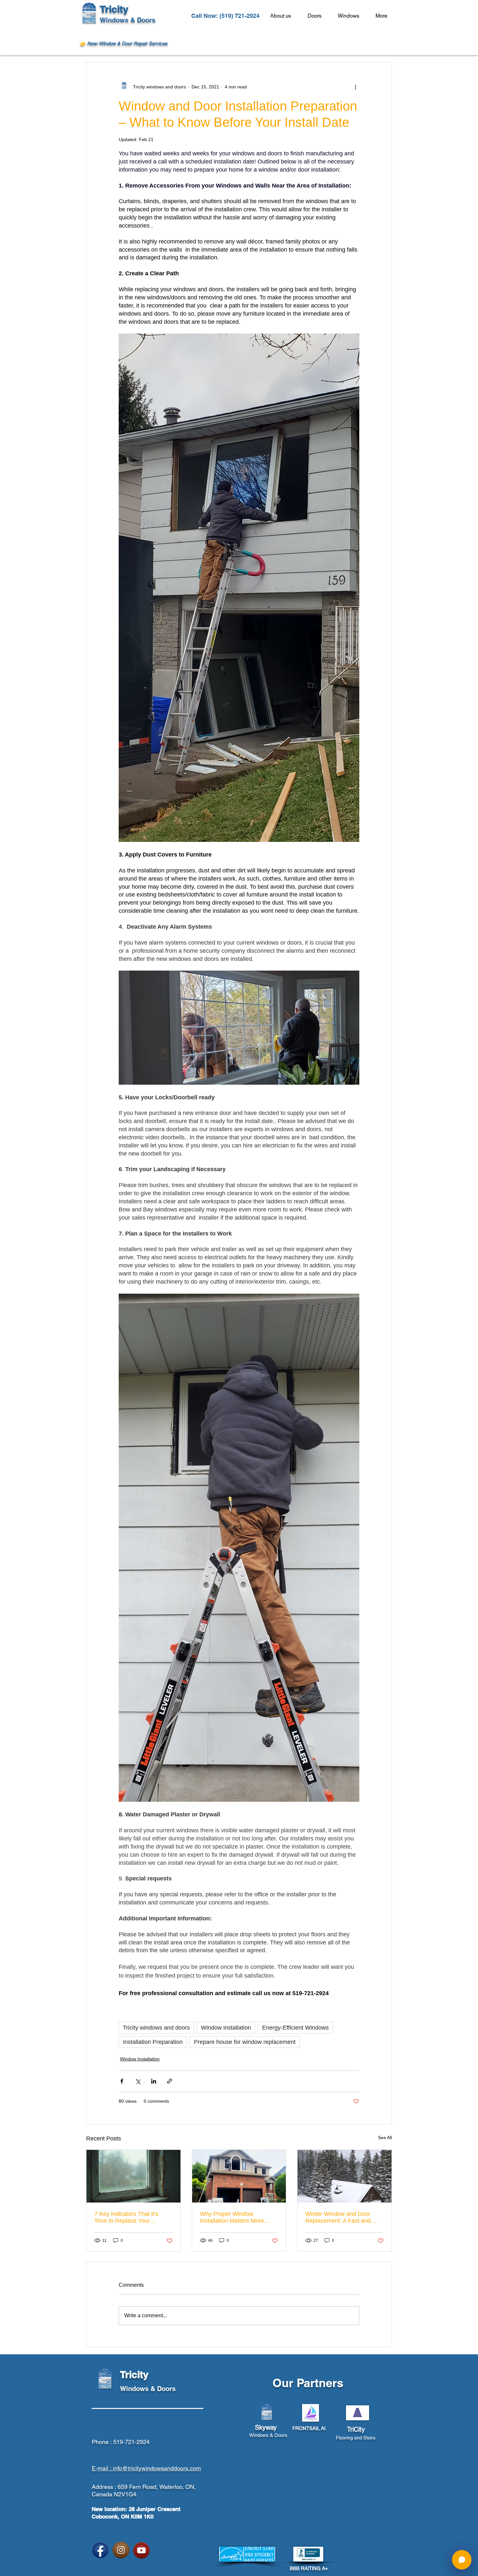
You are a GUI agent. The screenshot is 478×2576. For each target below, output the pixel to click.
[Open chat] (462, 2560)
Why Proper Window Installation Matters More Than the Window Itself (232, 2217)
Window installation (226, 2028)
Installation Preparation (153, 2042)
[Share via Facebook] (122, 2081)
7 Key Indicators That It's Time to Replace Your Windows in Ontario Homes (130, 2217)
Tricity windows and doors (156, 2028)
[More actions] (355, 87)
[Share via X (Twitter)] (138, 2081)
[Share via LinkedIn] (154, 2081)
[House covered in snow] (345, 2176)
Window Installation (140, 2059)
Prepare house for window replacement (245, 2042)
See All (385, 2138)
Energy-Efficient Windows (295, 2028)
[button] (384, 16)
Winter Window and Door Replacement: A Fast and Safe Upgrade (338, 2217)
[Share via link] (170, 2081)
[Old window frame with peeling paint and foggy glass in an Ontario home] (133, 2176)
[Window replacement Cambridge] (239, 2176)
